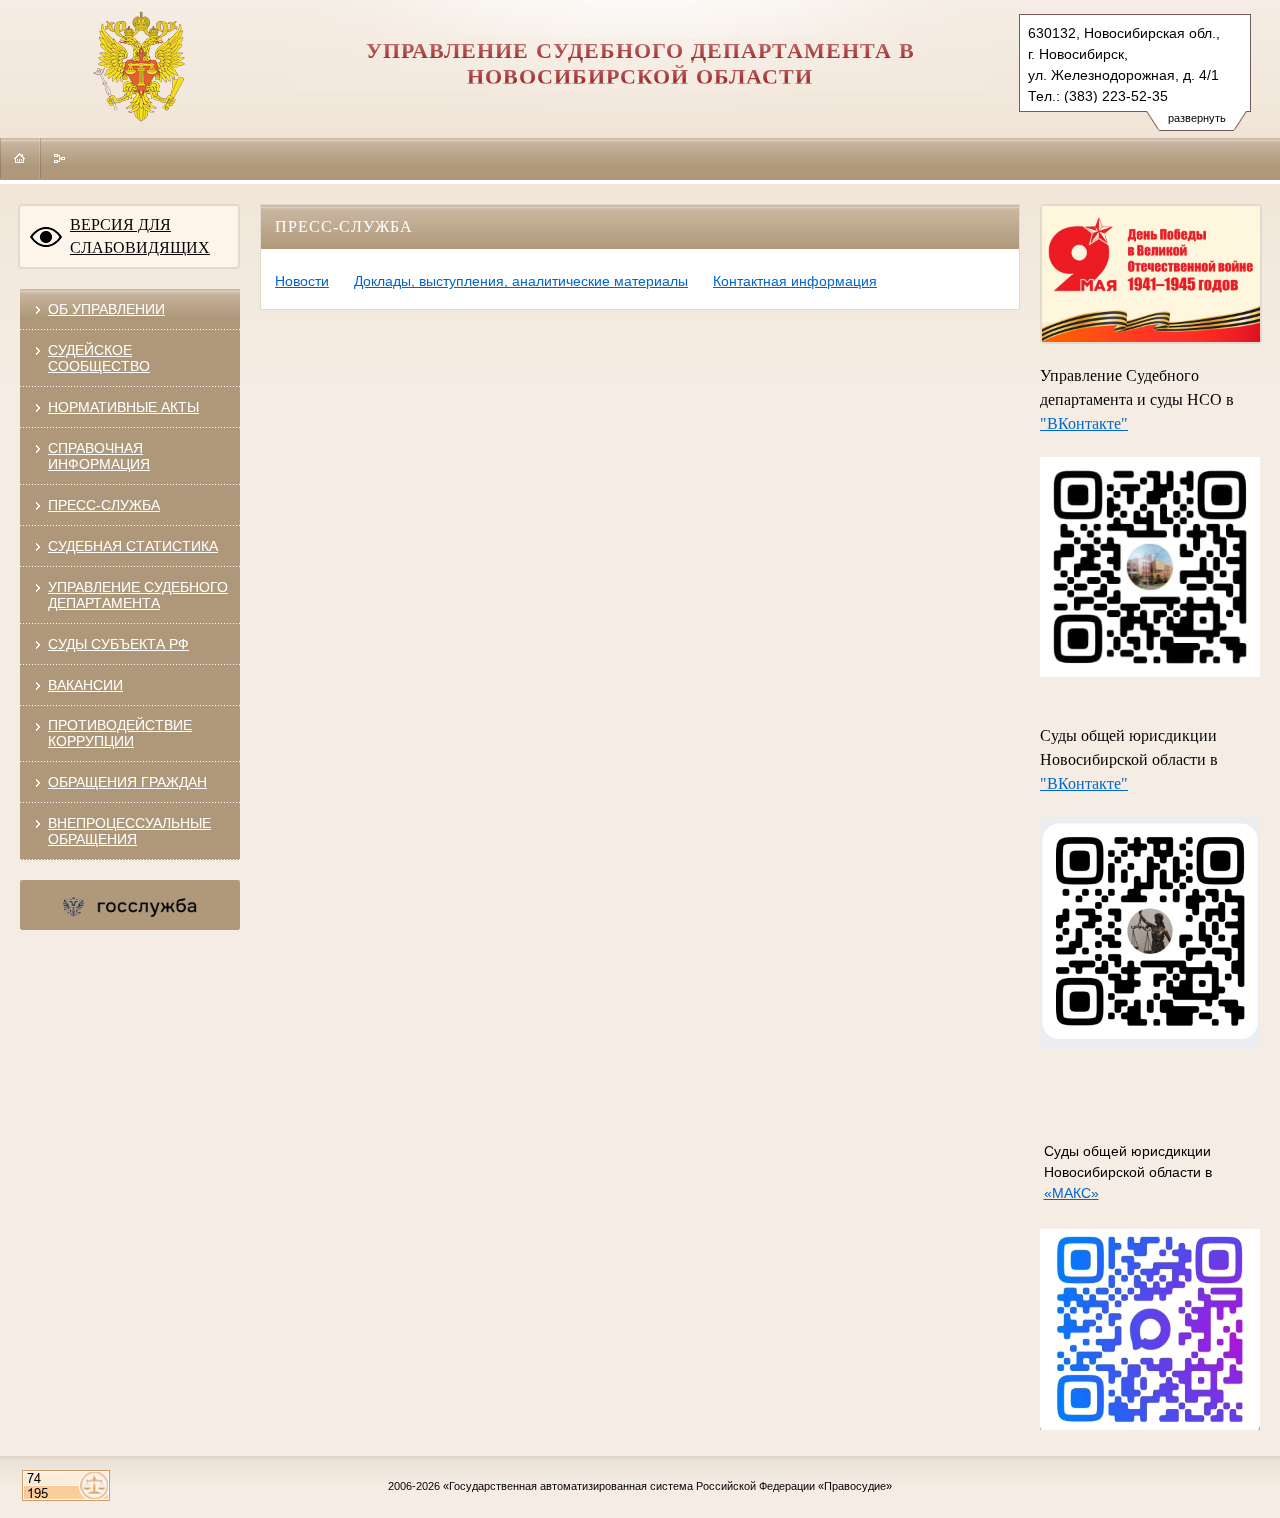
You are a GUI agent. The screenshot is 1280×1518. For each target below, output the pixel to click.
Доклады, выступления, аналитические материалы (521, 281)
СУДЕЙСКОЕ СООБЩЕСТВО (99, 358)
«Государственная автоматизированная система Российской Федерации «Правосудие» (667, 1486)
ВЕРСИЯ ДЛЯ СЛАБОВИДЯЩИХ (140, 236)
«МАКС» (1071, 1193)
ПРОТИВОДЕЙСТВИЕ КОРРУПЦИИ (120, 733)
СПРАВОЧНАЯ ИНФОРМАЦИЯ (99, 456)
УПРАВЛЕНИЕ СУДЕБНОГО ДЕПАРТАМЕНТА (138, 595)
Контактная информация (795, 281)
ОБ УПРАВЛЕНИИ (106, 309)
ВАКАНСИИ (85, 685)
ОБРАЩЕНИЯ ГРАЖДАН (127, 782)
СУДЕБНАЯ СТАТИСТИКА (133, 546)
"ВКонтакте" (1084, 423)
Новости (302, 281)
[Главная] (20, 158)
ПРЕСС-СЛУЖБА (104, 505)
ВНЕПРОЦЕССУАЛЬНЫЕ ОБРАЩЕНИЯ (129, 831)
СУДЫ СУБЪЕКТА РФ (118, 644)
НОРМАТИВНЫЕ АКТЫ (123, 407)
